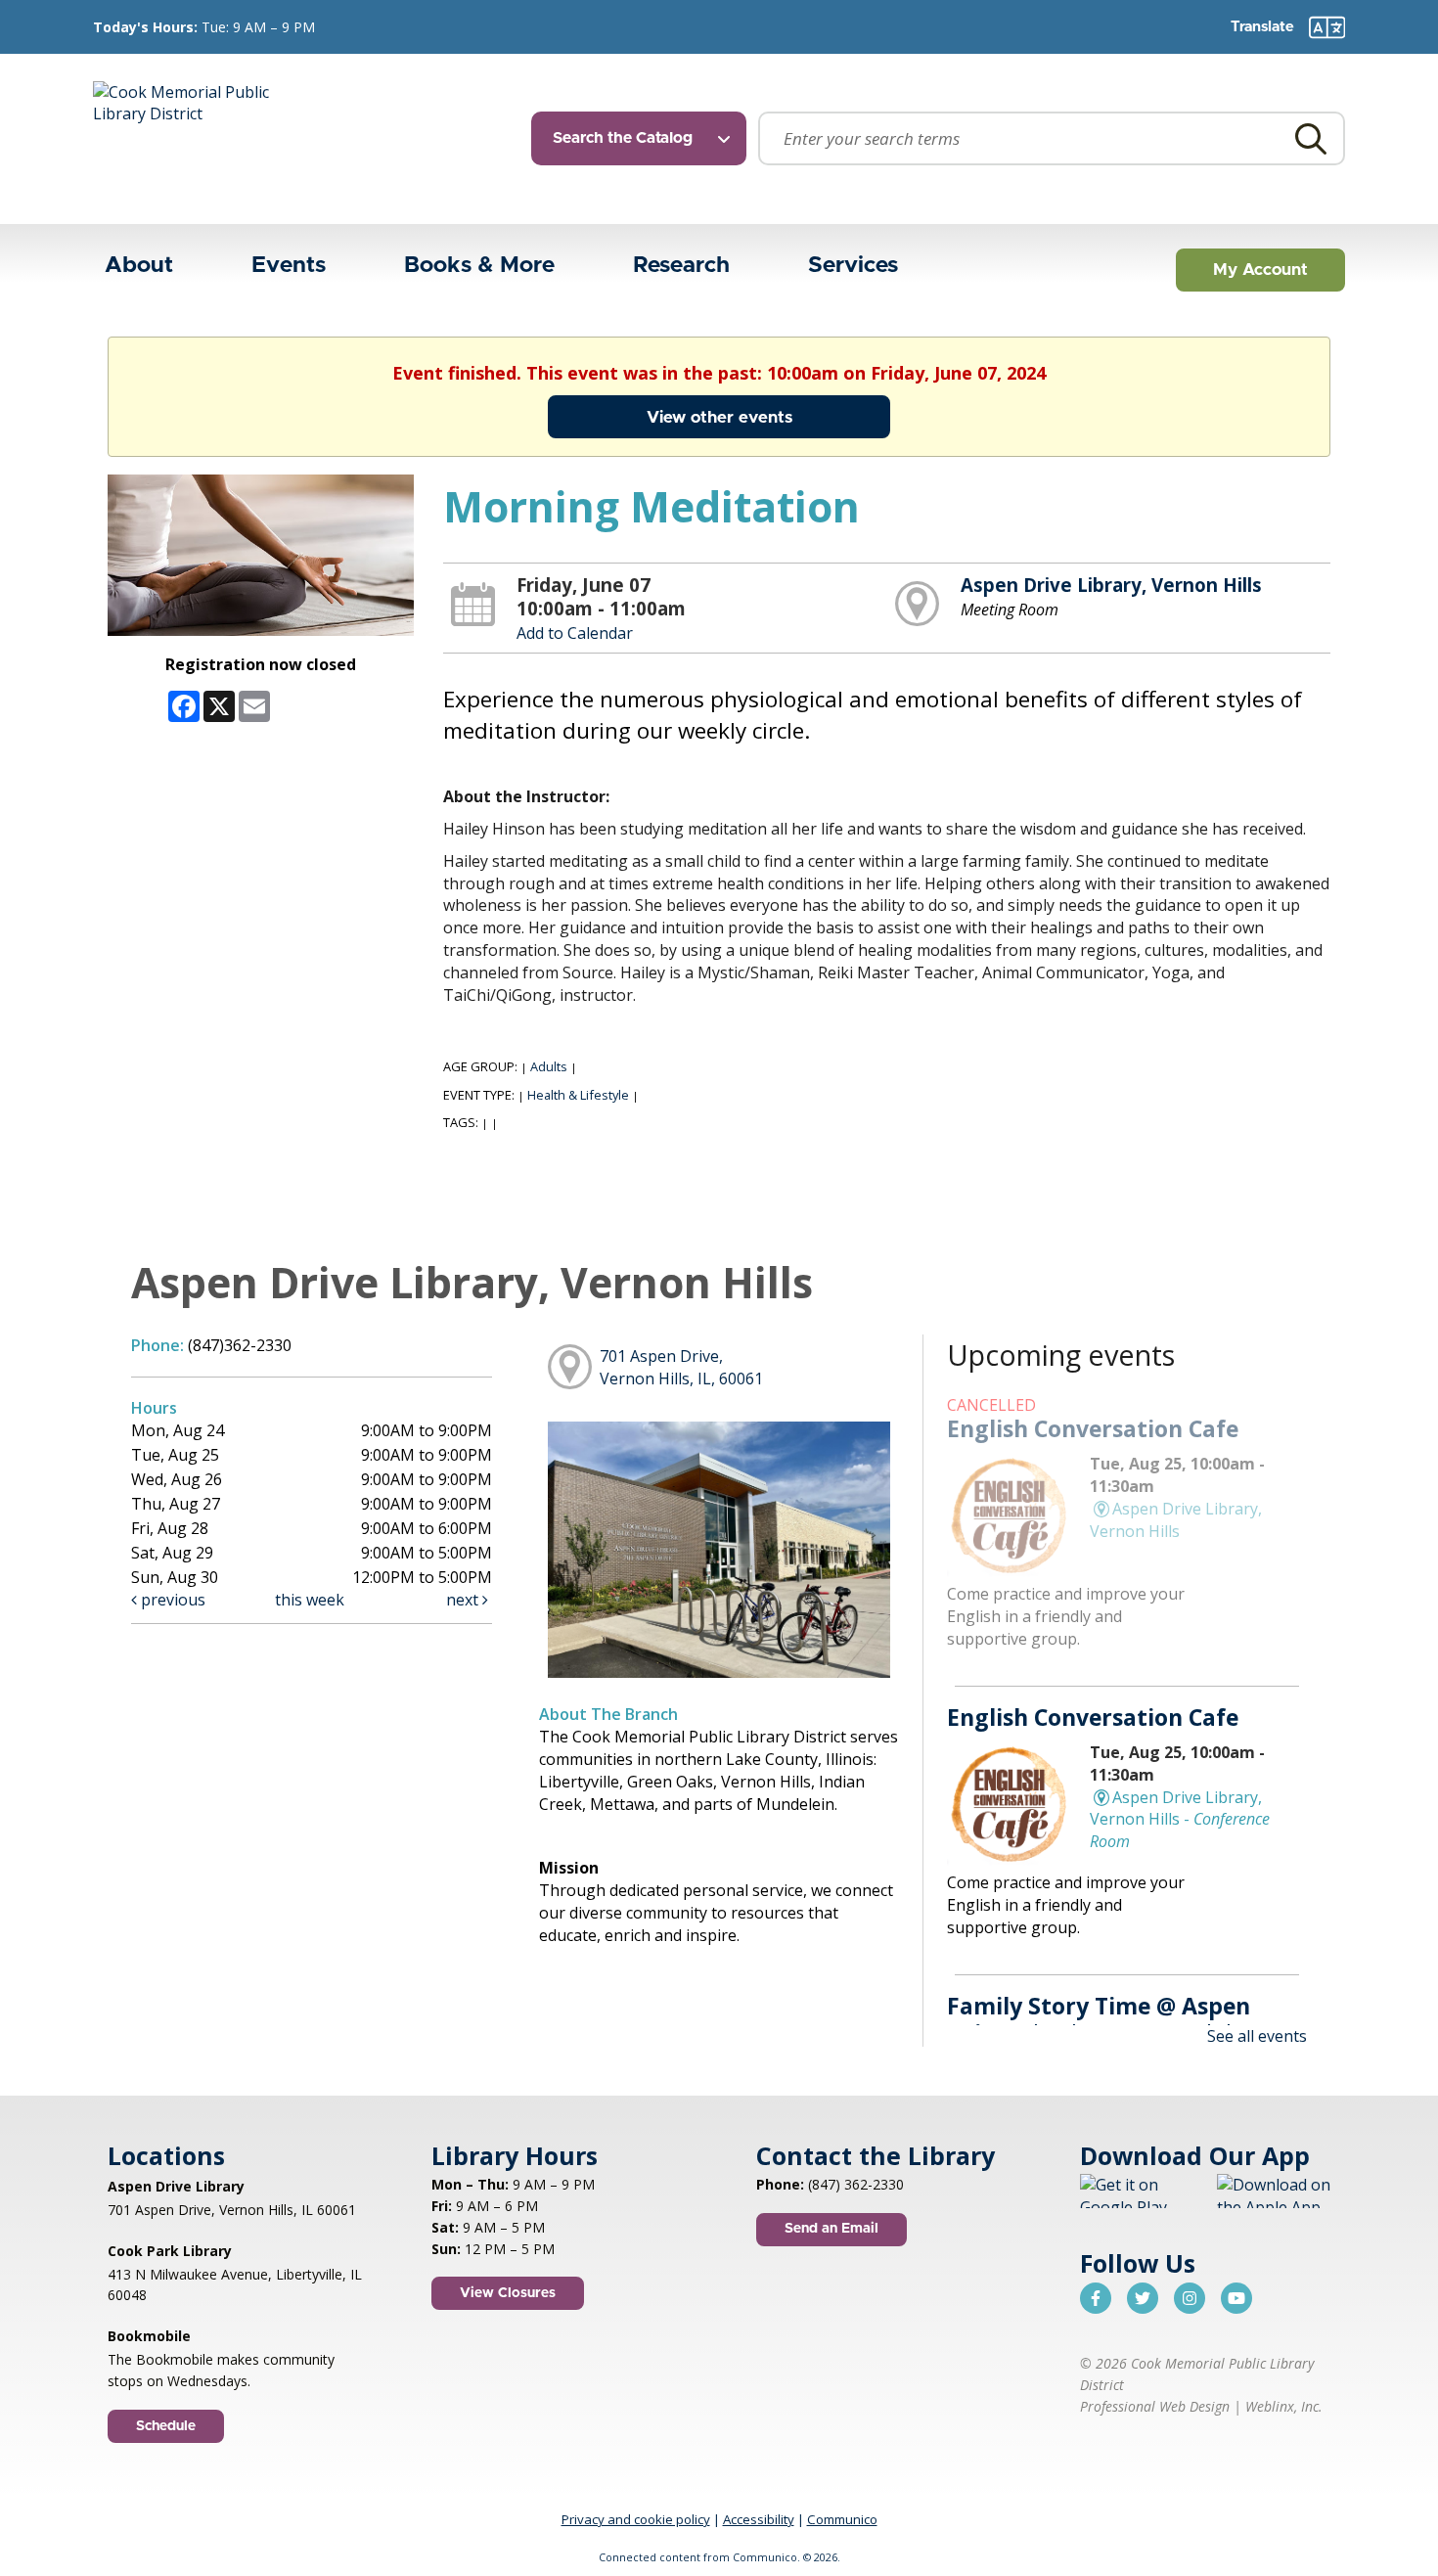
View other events (719, 417)
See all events (1257, 2036)
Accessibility (759, 2519)
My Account (1260, 270)
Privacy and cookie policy (636, 2519)
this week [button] (310, 1600)
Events (289, 266)
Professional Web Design (1155, 2406)
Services (853, 266)
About (139, 266)
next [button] (464, 1600)
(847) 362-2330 (856, 2184)
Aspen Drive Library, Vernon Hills (1111, 585)
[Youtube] (1236, 2298)
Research (681, 266)
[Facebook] (1096, 2298)
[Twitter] (1143, 2298)
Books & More (479, 266)
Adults (549, 1066)
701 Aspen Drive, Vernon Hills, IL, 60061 (681, 1367)
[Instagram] (1190, 2298)
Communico (842, 2519)
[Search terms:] (1052, 138)
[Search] (1311, 138)
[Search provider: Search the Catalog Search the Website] (645, 138)
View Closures (508, 2293)
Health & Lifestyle (578, 1095)
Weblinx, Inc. (1284, 2406)
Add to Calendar (575, 633)
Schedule (166, 2426)
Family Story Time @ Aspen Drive (1099, 2019)
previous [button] (171, 1600)
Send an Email (831, 2229)
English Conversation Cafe (1093, 1428)
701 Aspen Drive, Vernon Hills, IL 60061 (232, 2210)
